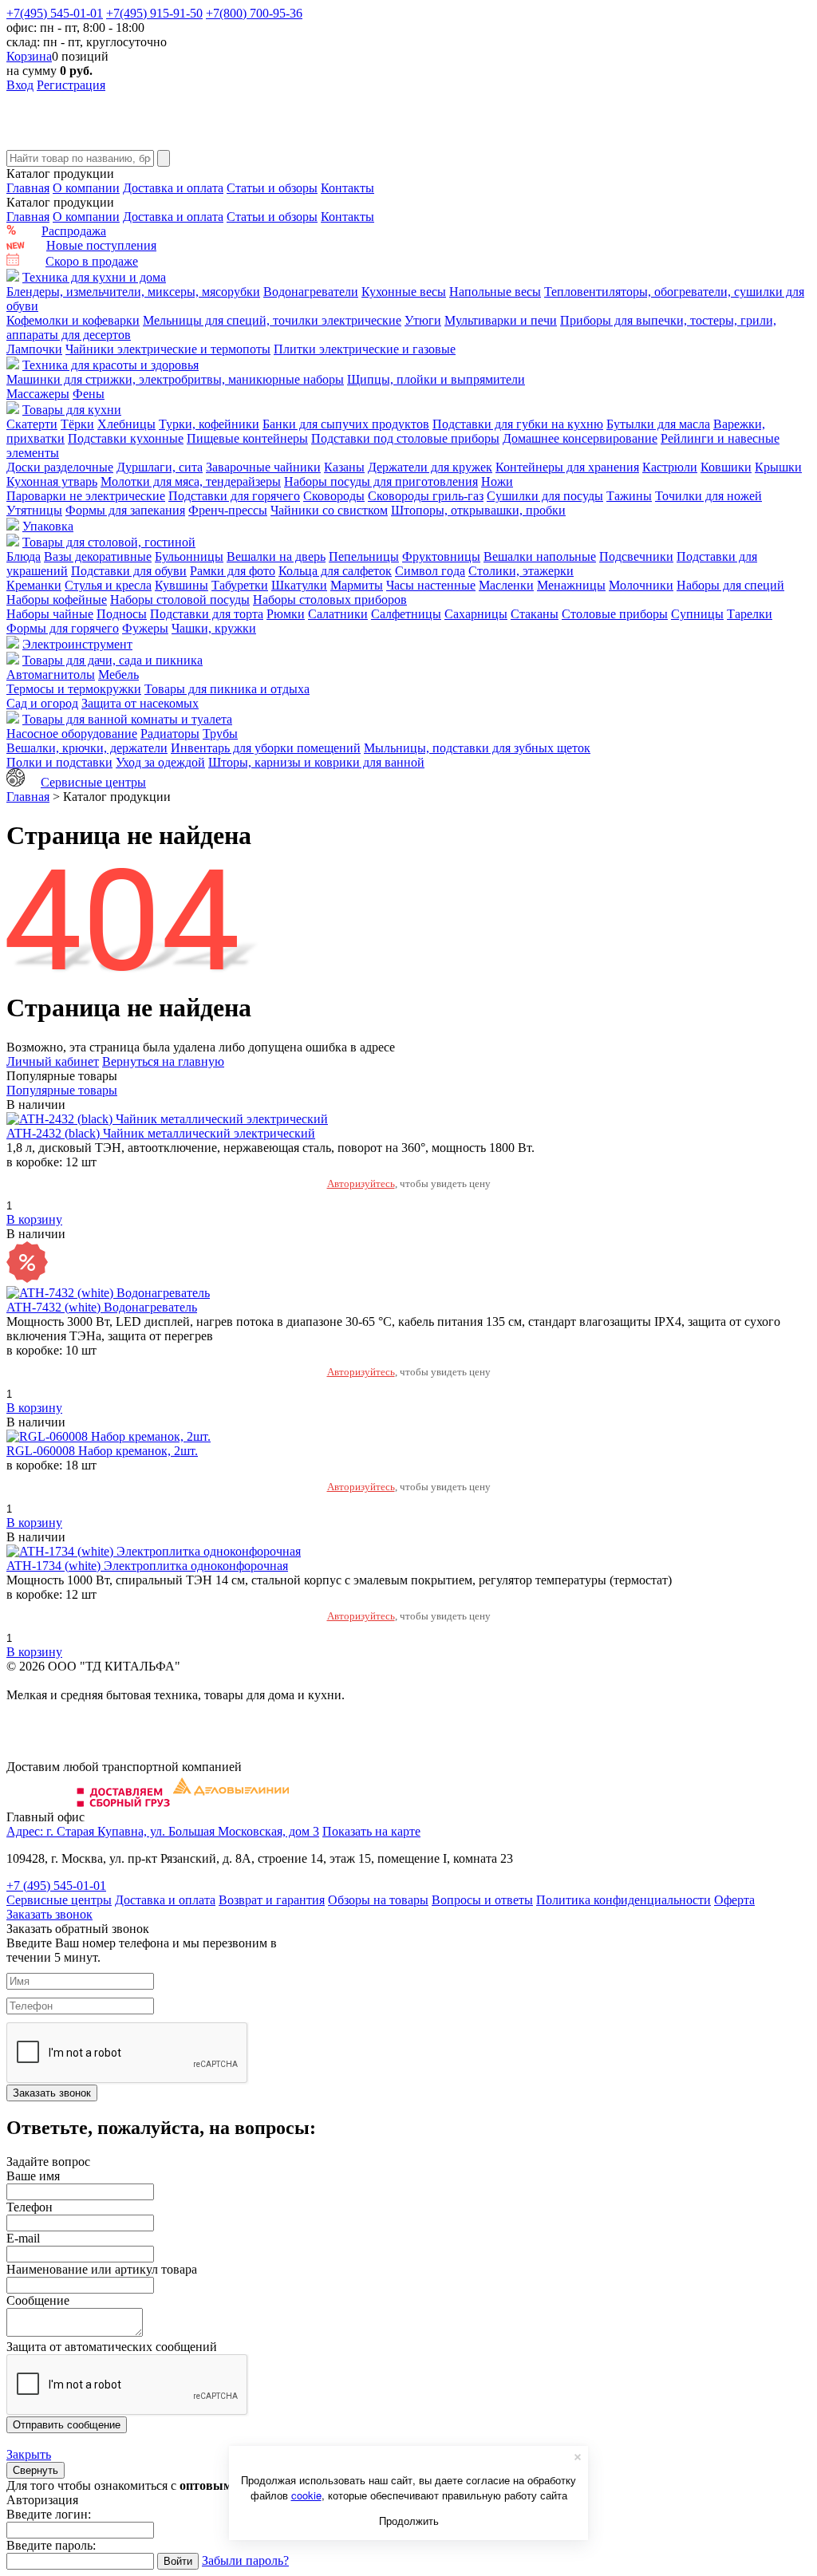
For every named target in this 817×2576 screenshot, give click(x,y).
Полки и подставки (59, 762)
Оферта (734, 1900)
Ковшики (726, 467)
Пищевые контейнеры (247, 438)
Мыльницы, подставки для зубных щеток (477, 748)
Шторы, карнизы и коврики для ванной (316, 762)
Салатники (338, 614)
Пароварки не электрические (86, 496)
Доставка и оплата (173, 188)
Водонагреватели (311, 292)
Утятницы (34, 510)
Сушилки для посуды (545, 496)
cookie (306, 2495)
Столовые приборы (615, 614)
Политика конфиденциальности (624, 1900)
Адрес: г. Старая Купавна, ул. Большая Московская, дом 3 (163, 1831)
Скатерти (32, 424)
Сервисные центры (93, 782)
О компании (86, 188)
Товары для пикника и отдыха (227, 689)
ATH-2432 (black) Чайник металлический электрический (161, 1133)
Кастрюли (670, 467)
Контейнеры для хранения (567, 467)
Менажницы (571, 585)
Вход (20, 85)
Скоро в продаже (92, 261)
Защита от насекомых (140, 703)
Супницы (697, 614)
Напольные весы (495, 292)
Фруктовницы (441, 556)
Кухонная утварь (52, 481)
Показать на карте (371, 1831)
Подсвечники (636, 556)
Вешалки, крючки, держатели (87, 748)
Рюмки (286, 614)
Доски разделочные (60, 467)
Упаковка (48, 526)
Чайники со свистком (329, 510)
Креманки (34, 585)
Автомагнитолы (51, 675)
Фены (89, 394)
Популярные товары (62, 1090)
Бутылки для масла (658, 424)
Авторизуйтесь (361, 1183)
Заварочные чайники (263, 467)
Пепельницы (364, 556)
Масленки (506, 585)
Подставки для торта (207, 614)
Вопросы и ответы (482, 1900)
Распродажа (74, 231)
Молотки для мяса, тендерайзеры (191, 481)
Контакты (347, 188)
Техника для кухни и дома (94, 277)
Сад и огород (42, 703)
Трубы (220, 734)
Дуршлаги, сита (160, 467)
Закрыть (29, 2454)
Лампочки (34, 349)
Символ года (430, 571)
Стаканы (535, 614)
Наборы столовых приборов (330, 600)
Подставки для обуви (129, 571)
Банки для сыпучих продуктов (346, 424)
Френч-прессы (228, 510)
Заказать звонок (49, 1914)
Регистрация (71, 85)
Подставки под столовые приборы (405, 438)
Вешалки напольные (540, 556)
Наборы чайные (50, 614)
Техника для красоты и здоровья (111, 365)
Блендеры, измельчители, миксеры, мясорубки (133, 292)
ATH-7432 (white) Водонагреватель (102, 1307)
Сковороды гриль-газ (426, 496)
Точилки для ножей (708, 496)
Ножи (497, 481)
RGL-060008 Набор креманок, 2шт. (102, 1451)
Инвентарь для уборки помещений (266, 748)
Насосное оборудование (72, 734)
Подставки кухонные (126, 438)
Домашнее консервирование (580, 438)
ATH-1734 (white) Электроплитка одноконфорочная (147, 1566)
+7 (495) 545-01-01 (56, 1886)
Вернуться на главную (163, 1061)
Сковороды (334, 496)
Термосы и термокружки (74, 689)
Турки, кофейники (209, 424)
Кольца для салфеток (335, 571)
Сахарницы (476, 614)
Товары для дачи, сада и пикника (112, 660)
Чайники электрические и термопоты (168, 349)
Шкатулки (299, 585)
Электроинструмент (77, 644)
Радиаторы (170, 734)
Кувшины (182, 585)
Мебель (118, 675)
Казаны (344, 467)
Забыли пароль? (245, 2560)
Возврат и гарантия (272, 1900)
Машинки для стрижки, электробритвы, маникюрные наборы (175, 379)
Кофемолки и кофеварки (73, 320)
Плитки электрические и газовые (365, 349)
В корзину (34, 1219)
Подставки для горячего (234, 496)
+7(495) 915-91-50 (154, 13)
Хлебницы (126, 424)
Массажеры (38, 394)
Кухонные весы (404, 292)
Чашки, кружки (214, 628)
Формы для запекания (125, 510)
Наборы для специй (730, 585)
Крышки (778, 467)
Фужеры (145, 628)
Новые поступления (101, 245)
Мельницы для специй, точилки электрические (272, 320)
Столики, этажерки (521, 571)
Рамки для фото (233, 571)
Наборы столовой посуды (180, 600)
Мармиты (357, 585)
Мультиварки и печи (501, 320)
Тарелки (750, 614)
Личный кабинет (53, 1061)
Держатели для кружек (430, 467)
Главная (28, 188)
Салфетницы (406, 614)
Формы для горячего (63, 628)
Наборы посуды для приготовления (381, 481)
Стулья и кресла (108, 585)
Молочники (641, 585)
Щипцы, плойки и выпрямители (436, 379)
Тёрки (77, 424)
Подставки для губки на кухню (518, 424)
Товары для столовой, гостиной (109, 542)
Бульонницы (189, 556)
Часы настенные (431, 585)
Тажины (629, 496)
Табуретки (240, 585)
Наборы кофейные (57, 600)
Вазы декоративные (98, 556)
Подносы (122, 614)
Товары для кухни (72, 410)
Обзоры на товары (378, 1900)
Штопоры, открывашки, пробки (478, 510)
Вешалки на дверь (276, 556)
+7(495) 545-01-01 (55, 13)
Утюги (423, 320)
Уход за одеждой (160, 762)
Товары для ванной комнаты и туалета (127, 719)
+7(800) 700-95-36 (254, 13)
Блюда (24, 556)
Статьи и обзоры (272, 188)
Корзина (29, 56)
